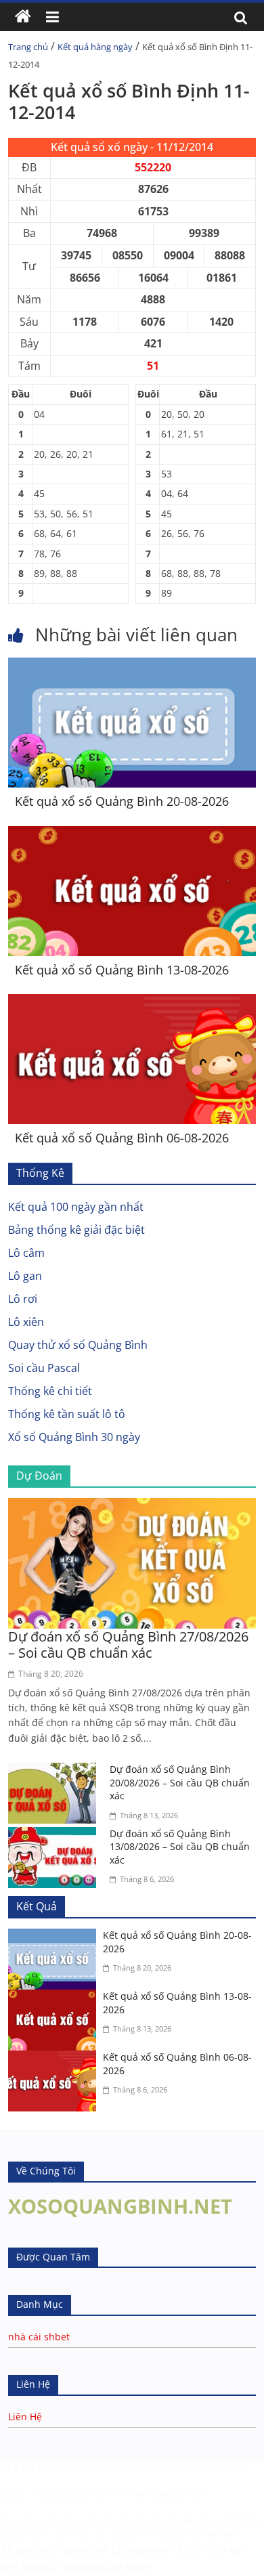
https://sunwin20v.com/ (88, 2567)
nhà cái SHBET (74, 2521)
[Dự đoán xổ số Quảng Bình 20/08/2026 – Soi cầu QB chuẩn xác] (56, 1771)
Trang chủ (28, 47)
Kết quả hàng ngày (95, 47)
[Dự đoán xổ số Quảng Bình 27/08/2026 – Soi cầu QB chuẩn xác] (132, 1506)
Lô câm (26, 1253)
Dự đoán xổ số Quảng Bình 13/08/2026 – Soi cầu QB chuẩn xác (180, 1847)
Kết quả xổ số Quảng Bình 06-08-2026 (122, 1138)
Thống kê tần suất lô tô (67, 1414)
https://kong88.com (166, 2494)
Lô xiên (26, 1322)
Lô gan (25, 1276)
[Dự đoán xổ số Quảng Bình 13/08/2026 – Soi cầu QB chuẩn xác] (56, 1835)
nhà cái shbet (39, 2337)
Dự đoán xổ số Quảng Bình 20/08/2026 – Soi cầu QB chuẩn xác (180, 1782)
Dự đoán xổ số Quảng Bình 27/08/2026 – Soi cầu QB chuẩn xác (128, 1645)
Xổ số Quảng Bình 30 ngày (74, 1437)
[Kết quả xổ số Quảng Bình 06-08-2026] (132, 1002)
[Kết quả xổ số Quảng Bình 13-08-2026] (132, 834)
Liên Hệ (25, 2417)
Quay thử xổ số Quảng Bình (78, 1345)
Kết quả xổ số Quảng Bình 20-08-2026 (122, 801)
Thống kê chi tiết (50, 1391)
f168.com (58, 2468)
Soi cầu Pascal (44, 1368)
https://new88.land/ (156, 2534)
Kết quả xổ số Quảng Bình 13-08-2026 (122, 970)
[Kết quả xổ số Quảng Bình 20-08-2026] (132, 666)
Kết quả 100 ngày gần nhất (76, 1207)
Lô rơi (23, 1299)
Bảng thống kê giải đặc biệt (76, 1230)
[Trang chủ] (23, 17)
